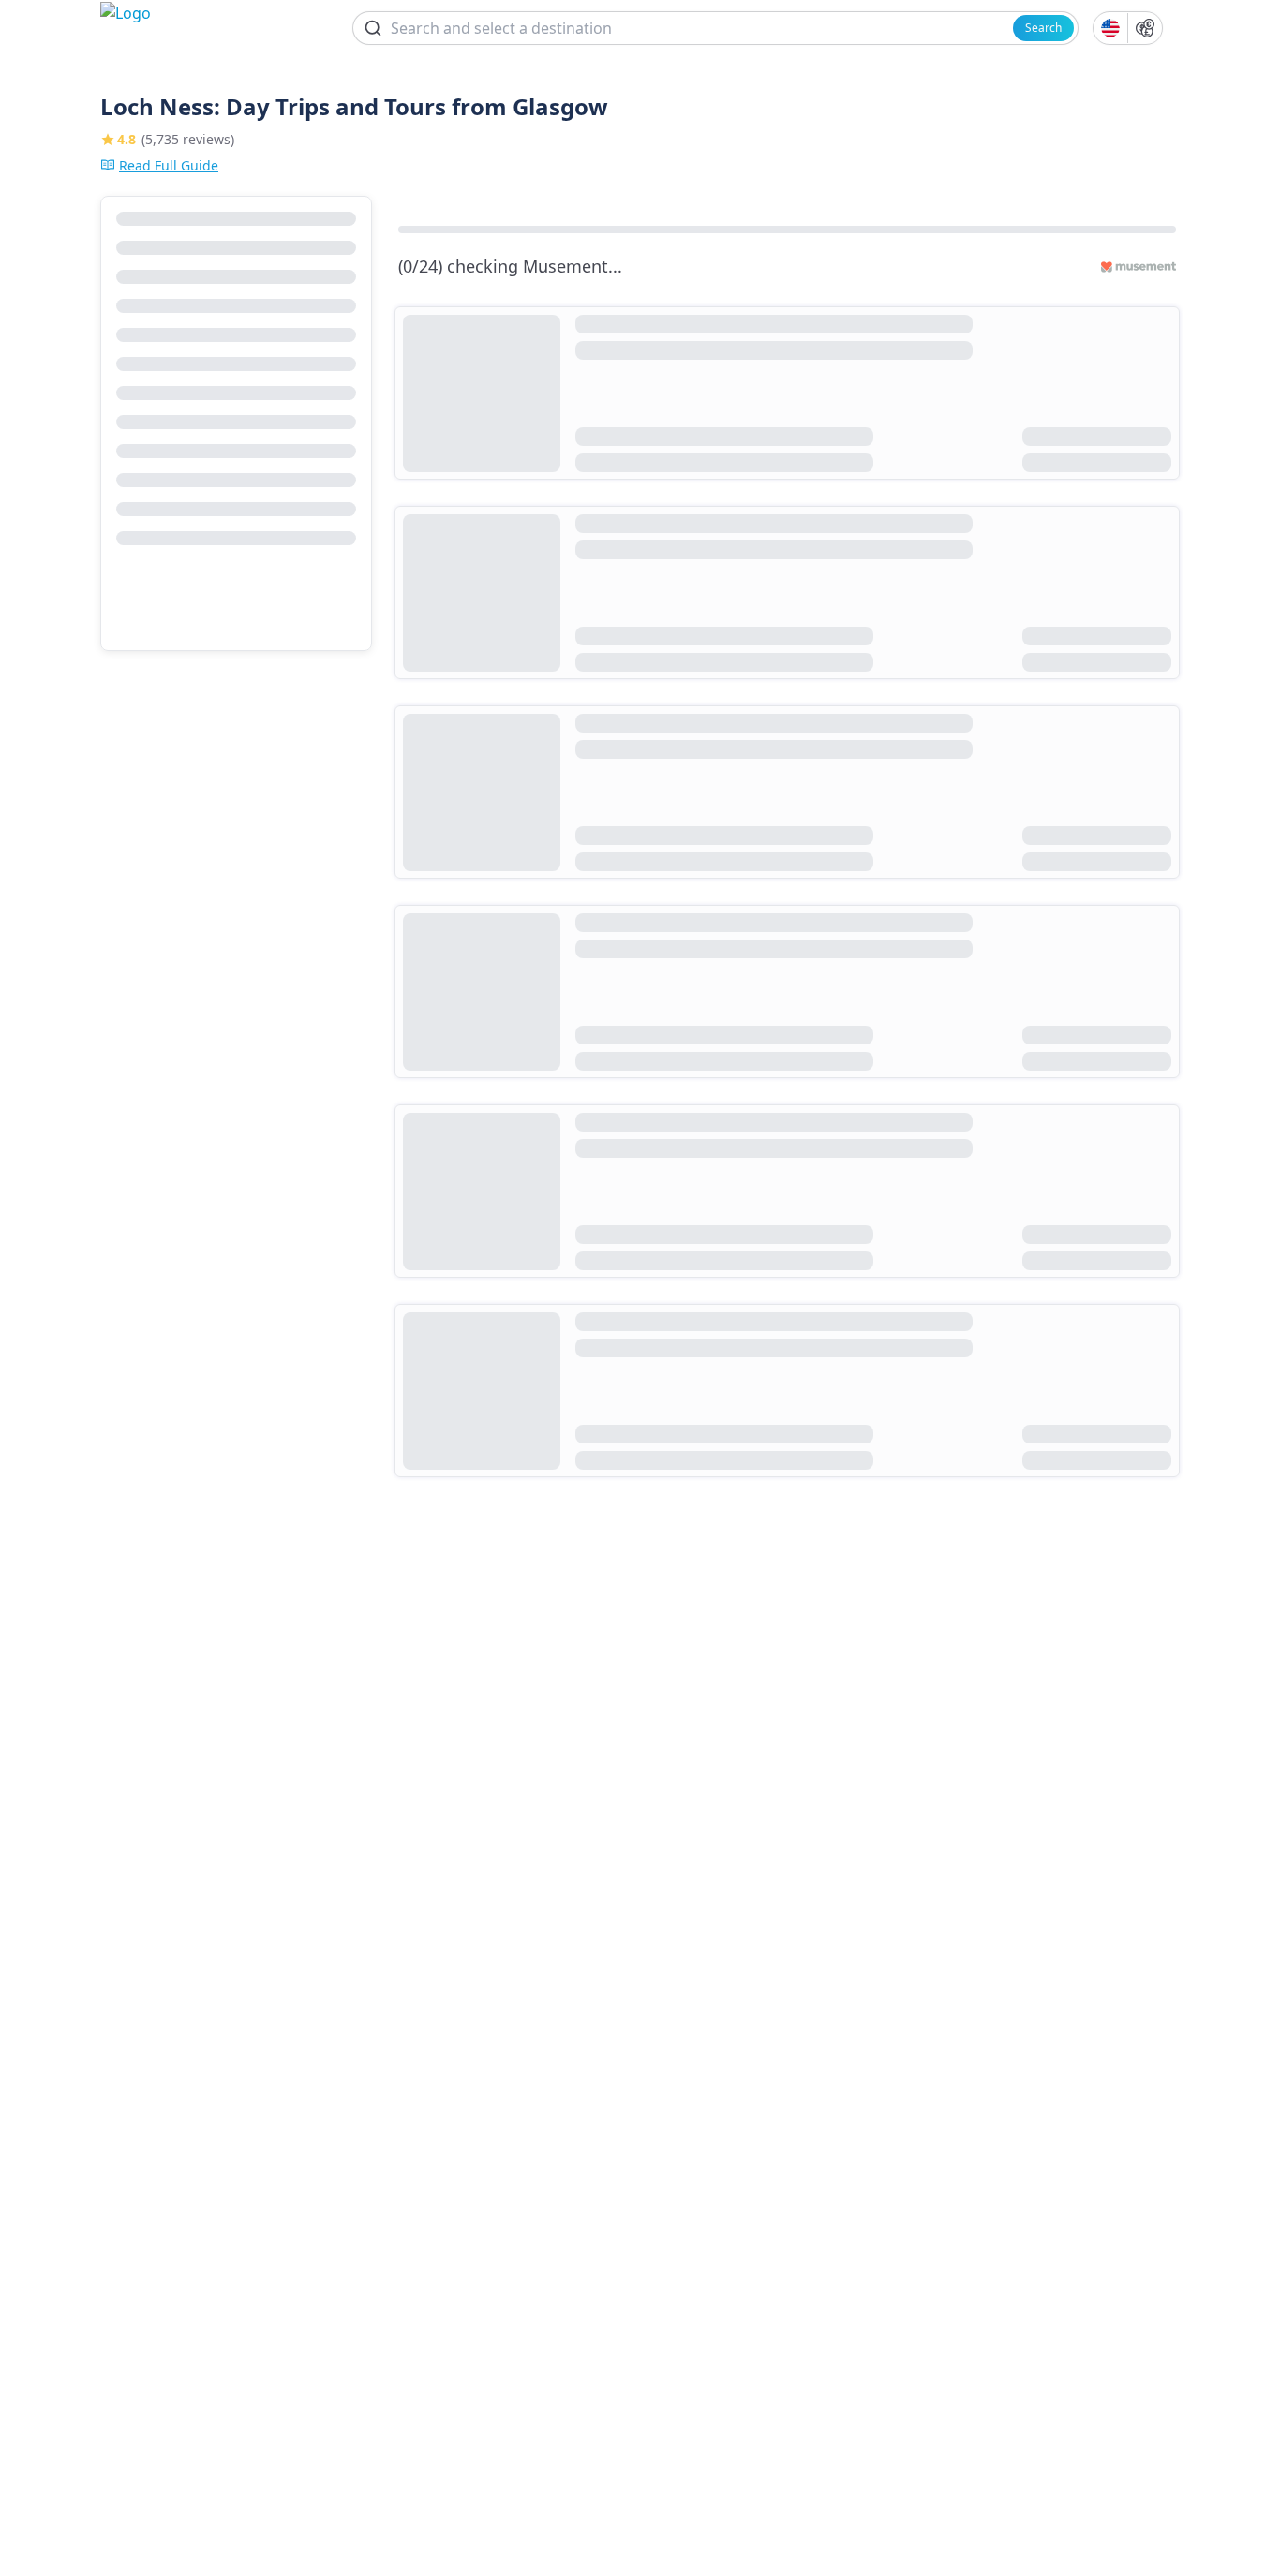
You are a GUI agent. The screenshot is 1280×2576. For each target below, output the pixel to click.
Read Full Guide (169, 165)
